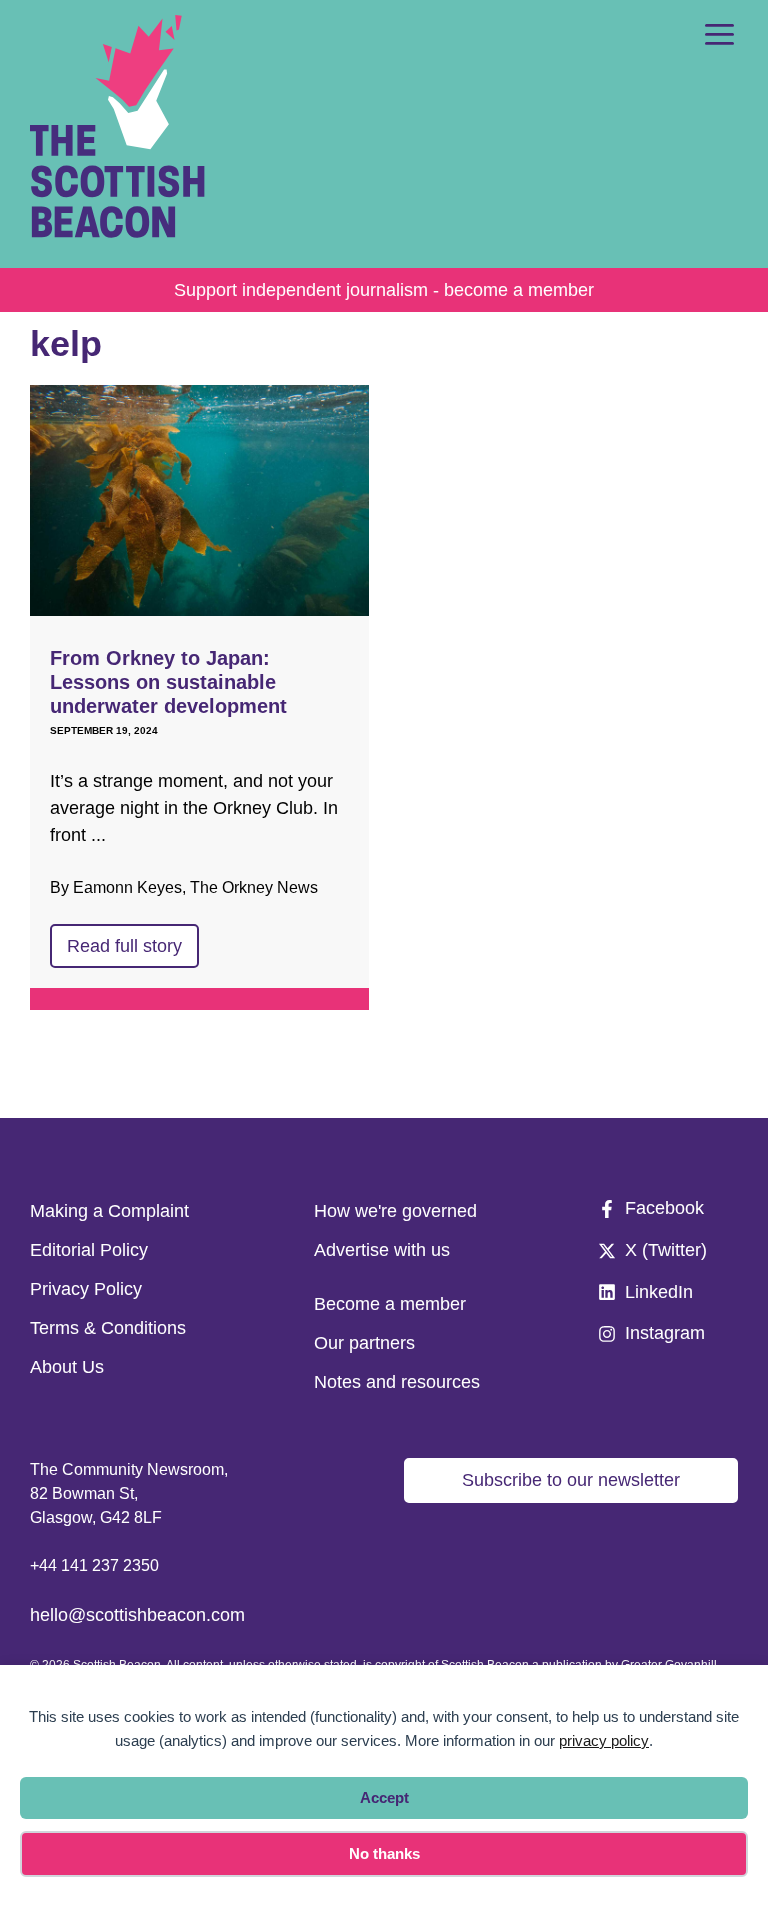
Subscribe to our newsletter (571, 1480)
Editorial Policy (89, 1250)
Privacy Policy (86, 1289)
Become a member (390, 1304)
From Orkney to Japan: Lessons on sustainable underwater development (168, 682)
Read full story (124, 946)
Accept (384, 1797)
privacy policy (604, 1740)
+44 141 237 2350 (94, 1565)
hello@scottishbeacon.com (137, 1615)
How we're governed (395, 1211)
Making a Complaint (109, 1211)
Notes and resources (397, 1382)
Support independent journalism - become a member (384, 290)
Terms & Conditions (108, 1328)
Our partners (364, 1343)
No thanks (384, 1853)
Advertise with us (382, 1250)
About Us (67, 1367)
